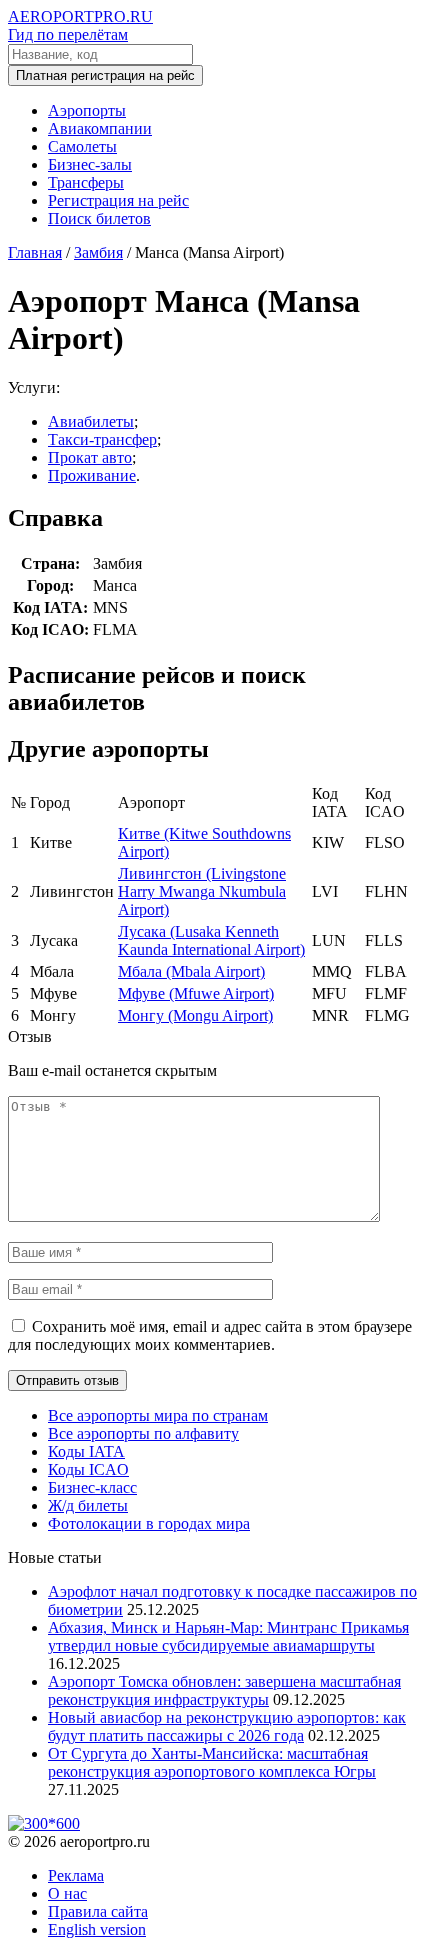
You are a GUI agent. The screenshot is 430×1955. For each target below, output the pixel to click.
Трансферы (86, 182)
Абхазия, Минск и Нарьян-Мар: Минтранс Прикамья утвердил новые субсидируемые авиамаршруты (228, 1636)
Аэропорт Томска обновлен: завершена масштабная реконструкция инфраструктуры (224, 1690)
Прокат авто (90, 457)
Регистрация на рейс (118, 200)
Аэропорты (87, 110)
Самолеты (82, 146)
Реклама (76, 1875)
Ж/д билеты (88, 1505)
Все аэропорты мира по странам (158, 1415)
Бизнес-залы (90, 164)
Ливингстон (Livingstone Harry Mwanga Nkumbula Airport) (202, 891)
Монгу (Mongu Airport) (195, 1015)
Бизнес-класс (92, 1487)
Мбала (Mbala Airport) (191, 971)
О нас (67, 1893)
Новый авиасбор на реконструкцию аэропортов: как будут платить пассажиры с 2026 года (227, 1726)
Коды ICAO (88, 1469)
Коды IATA (86, 1451)
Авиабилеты (91, 421)
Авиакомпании (100, 128)
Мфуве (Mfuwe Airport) (196, 993)
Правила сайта (98, 1911)
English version (97, 1929)
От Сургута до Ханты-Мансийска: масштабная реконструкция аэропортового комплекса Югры (212, 1762)
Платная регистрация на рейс (105, 75)
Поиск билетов (99, 218)
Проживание (92, 475)
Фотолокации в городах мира (149, 1523)
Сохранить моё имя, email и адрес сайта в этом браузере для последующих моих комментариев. (210, 1335)
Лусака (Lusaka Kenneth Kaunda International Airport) (211, 940)
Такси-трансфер (102, 439)
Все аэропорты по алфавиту (143, 1433)
